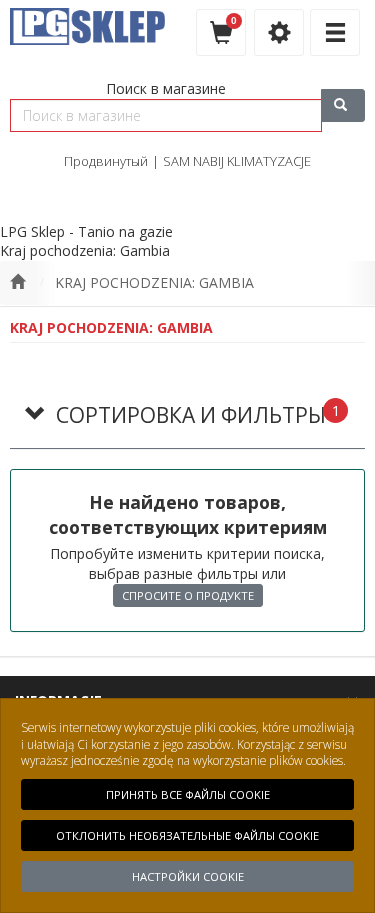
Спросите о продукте (188, 595)
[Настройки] (279, 32)
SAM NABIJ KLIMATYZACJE (237, 161)
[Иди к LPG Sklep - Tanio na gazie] (17, 283)
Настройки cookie (188, 876)
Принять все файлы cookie (188, 794)
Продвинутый (106, 161)
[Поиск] (343, 105)
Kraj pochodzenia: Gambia (154, 282)
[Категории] (335, 32)
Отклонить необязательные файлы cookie (187, 835)
